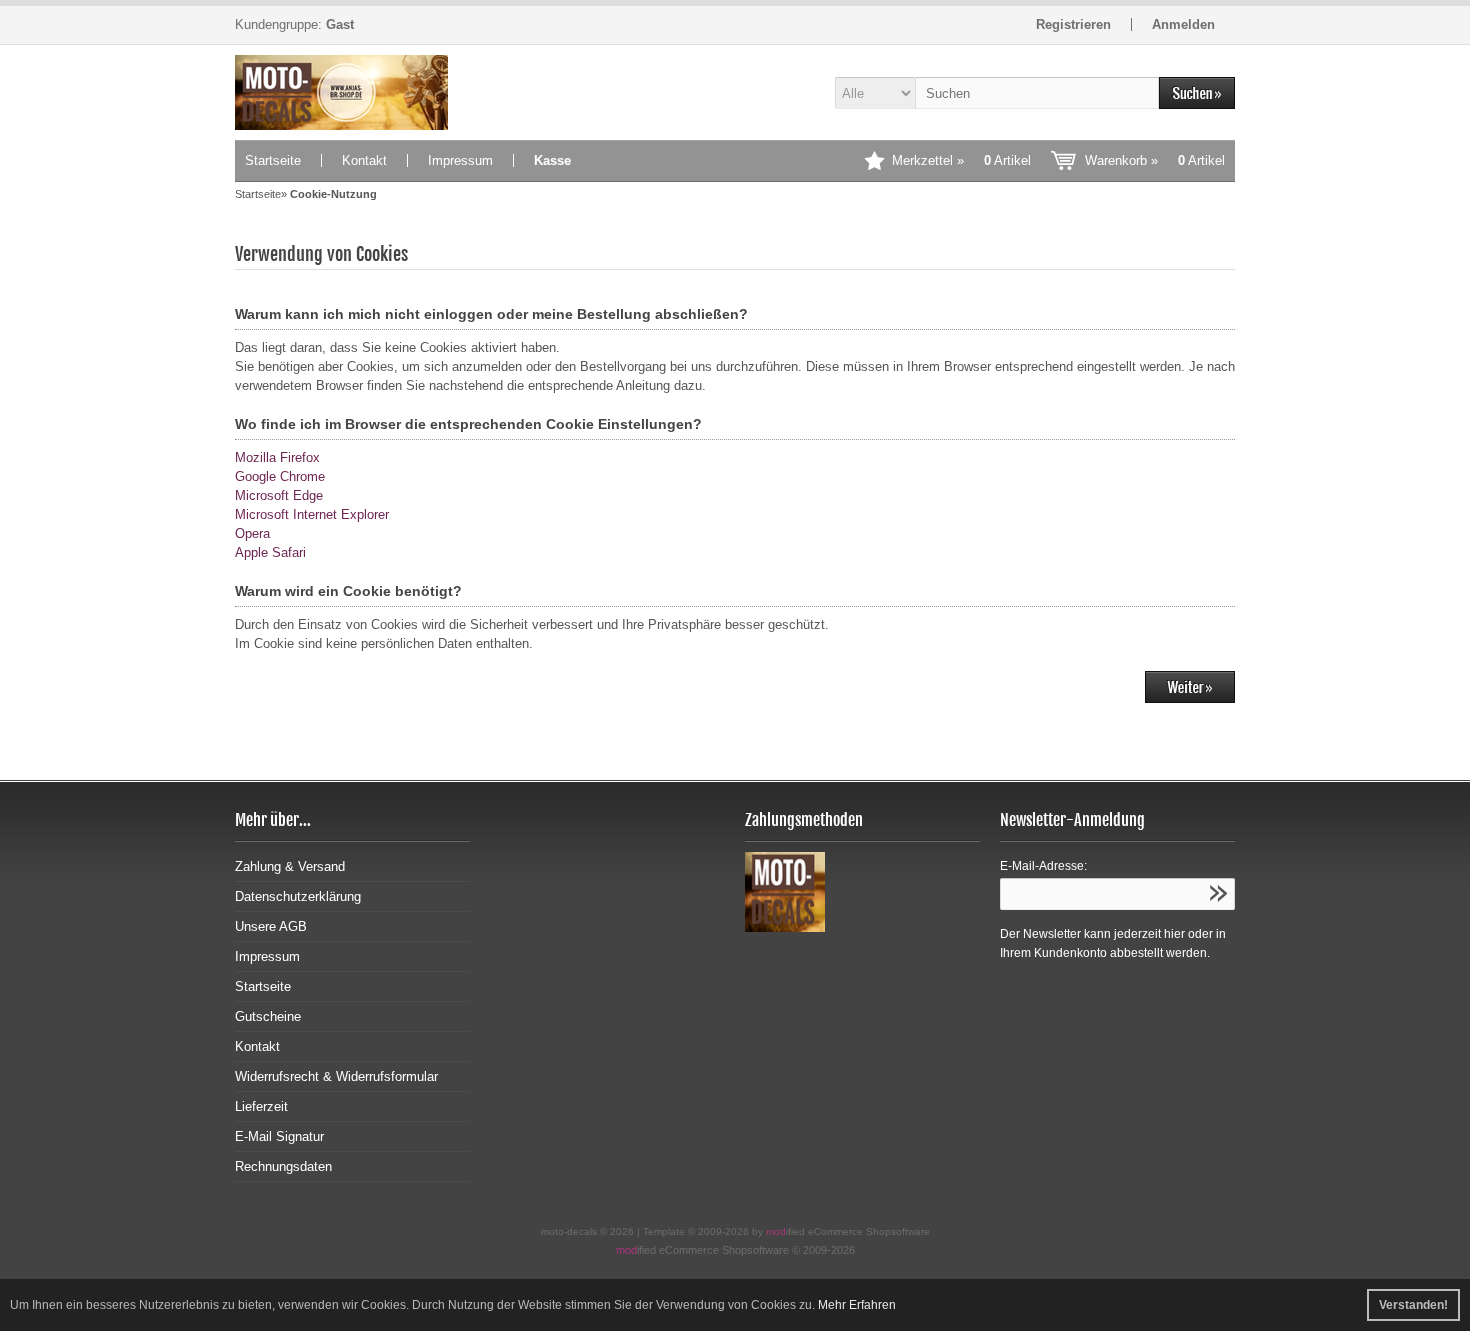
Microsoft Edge (279, 495)
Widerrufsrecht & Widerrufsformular (336, 1076)
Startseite (273, 160)
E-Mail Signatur (279, 1136)
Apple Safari (270, 552)
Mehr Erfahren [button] (857, 1305)
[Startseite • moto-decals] (352, 92)
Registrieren (1073, 24)
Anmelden (1183, 24)
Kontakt (364, 160)
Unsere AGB (271, 926)
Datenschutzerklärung (298, 896)
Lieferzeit (261, 1106)
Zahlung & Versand (290, 866)
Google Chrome (280, 476)
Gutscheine (268, 1016)
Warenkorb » (1155, 160)
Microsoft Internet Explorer (312, 514)
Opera (252, 533)
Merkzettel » (961, 160)
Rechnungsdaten (283, 1166)
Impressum (460, 160)
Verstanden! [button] (1413, 1305)
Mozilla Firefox (277, 457)
